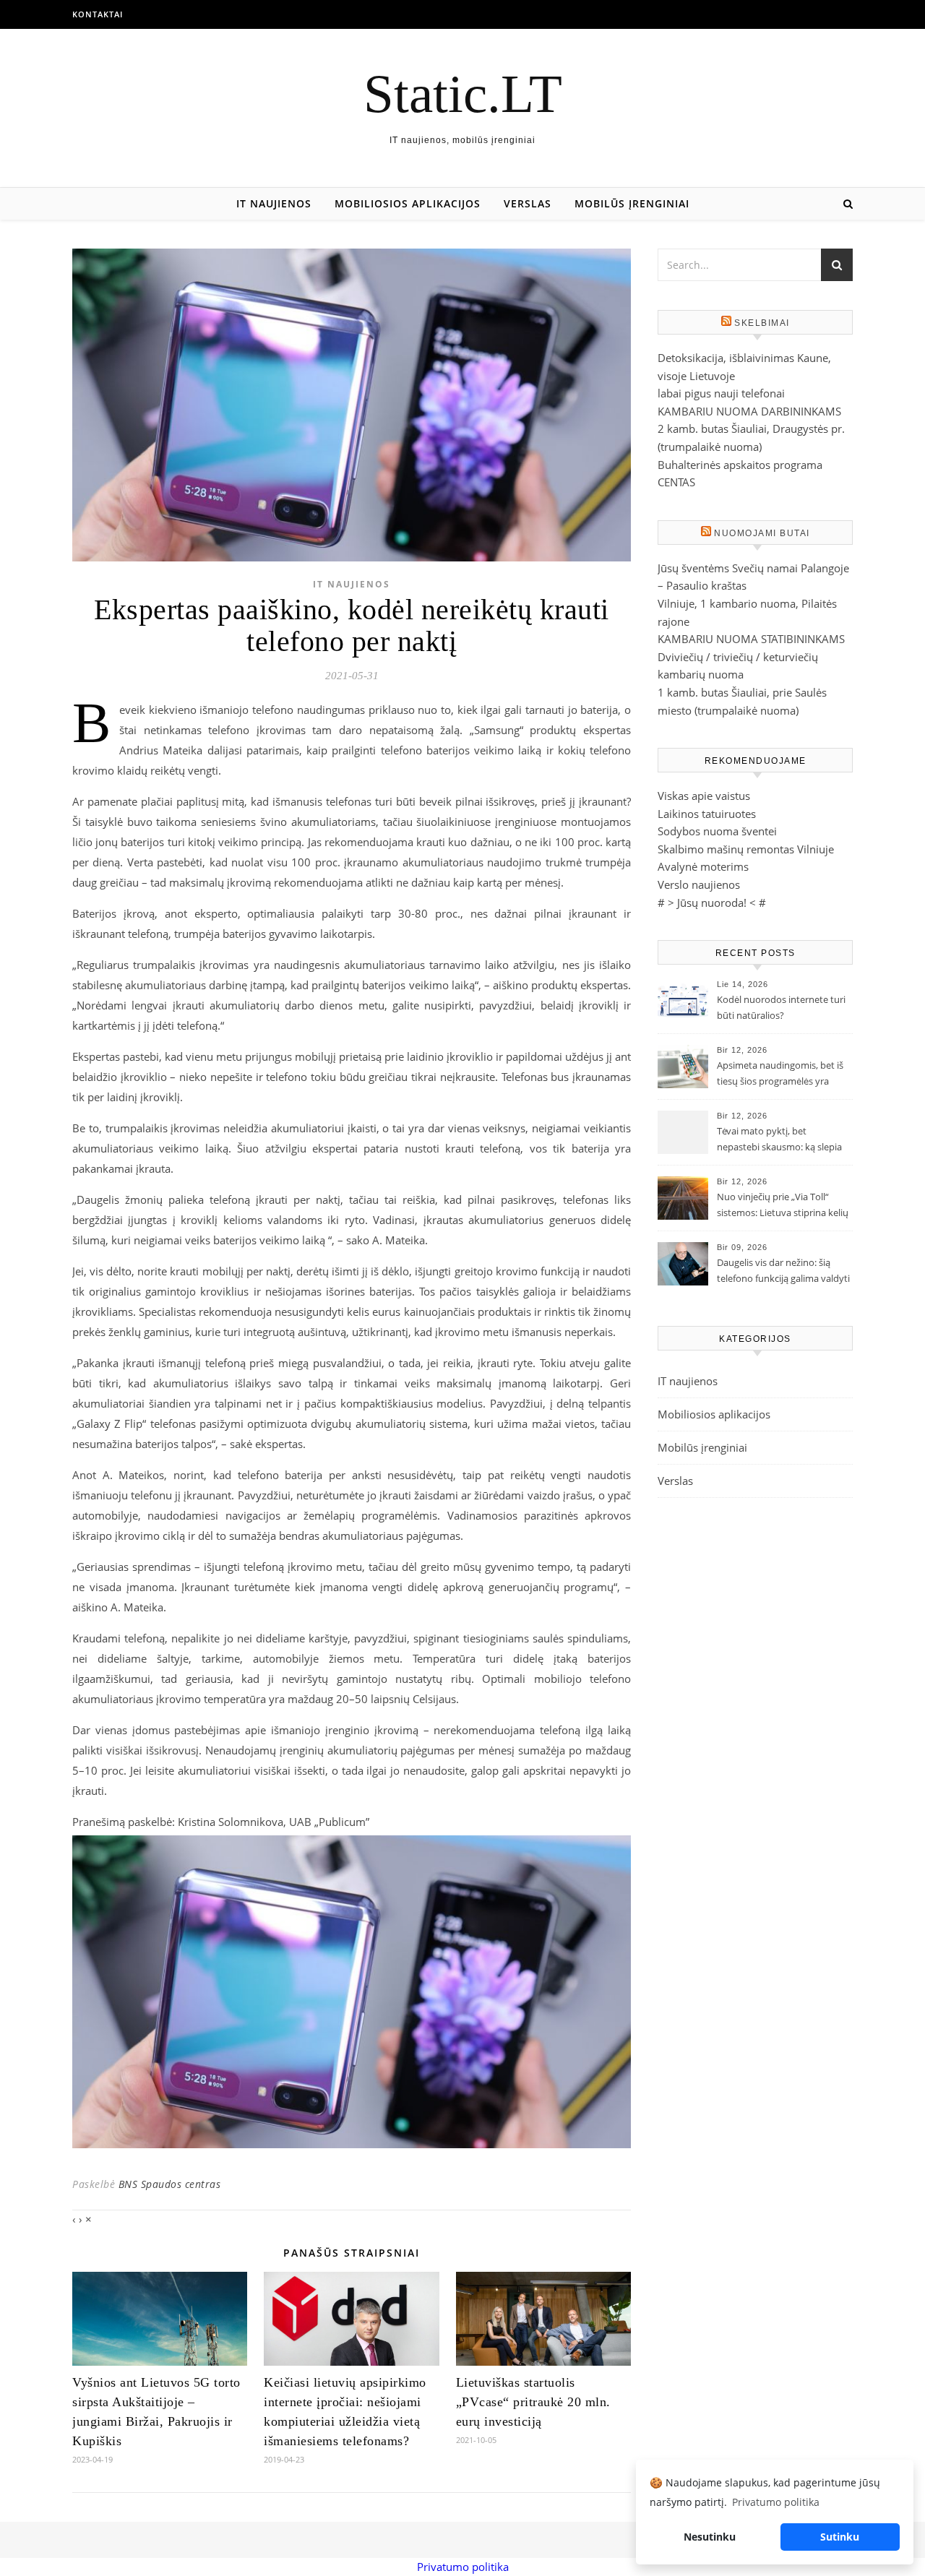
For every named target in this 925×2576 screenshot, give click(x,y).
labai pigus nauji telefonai (721, 393)
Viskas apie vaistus (704, 796)
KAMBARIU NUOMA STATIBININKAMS (751, 639)
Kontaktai (98, 14)
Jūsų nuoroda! (712, 903)
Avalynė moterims (703, 866)
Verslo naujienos (699, 884)
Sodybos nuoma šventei (717, 831)
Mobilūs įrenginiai (632, 203)
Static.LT (463, 94)
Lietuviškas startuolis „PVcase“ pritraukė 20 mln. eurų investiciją (533, 2402)
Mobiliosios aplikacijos (408, 203)
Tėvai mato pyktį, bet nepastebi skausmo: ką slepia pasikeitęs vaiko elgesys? (779, 1140)
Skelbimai (762, 323)
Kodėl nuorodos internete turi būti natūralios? (781, 1007)
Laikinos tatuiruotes (707, 814)
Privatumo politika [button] (776, 2502)
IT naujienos (274, 203)
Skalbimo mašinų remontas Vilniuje (746, 849)
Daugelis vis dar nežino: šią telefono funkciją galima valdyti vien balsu (783, 1272)
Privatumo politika (463, 2567)
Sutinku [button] (840, 2537)
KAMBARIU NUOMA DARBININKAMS (749, 411)
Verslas (528, 203)
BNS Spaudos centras (170, 2184)
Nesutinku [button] (710, 2537)
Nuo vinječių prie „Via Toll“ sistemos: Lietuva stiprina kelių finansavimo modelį (783, 1206)
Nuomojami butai (762, 533)
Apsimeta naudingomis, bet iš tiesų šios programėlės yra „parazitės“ (780, 1074)
